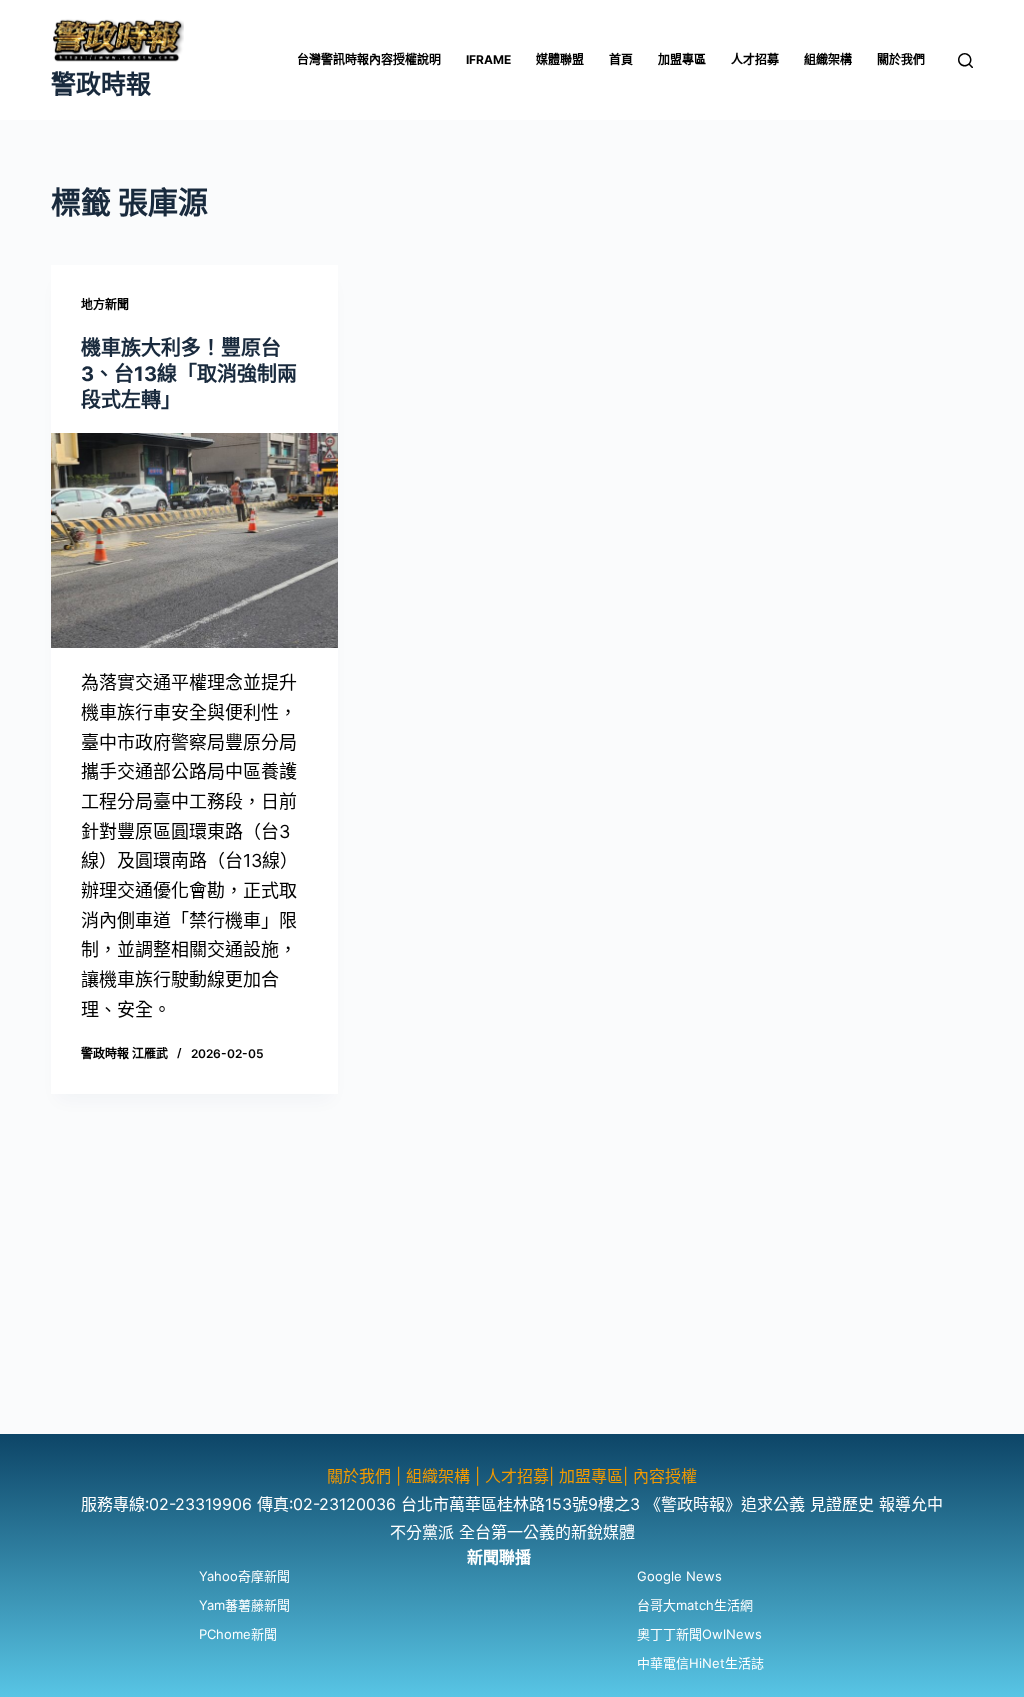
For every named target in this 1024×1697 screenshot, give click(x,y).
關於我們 (901, 59)
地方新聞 (105, 304)
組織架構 (828, 59)
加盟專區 (682, 59)
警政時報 (101, 84)
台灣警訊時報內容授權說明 (369, 59)
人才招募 (755, 59)
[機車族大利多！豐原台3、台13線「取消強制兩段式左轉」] (194, 540)
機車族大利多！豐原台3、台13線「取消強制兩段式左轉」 (189, 374)
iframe (488, 59)
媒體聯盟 (560, 59)
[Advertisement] (512, 1294)
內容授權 (665, 1476)
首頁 (621, 59)
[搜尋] (965, 60)
